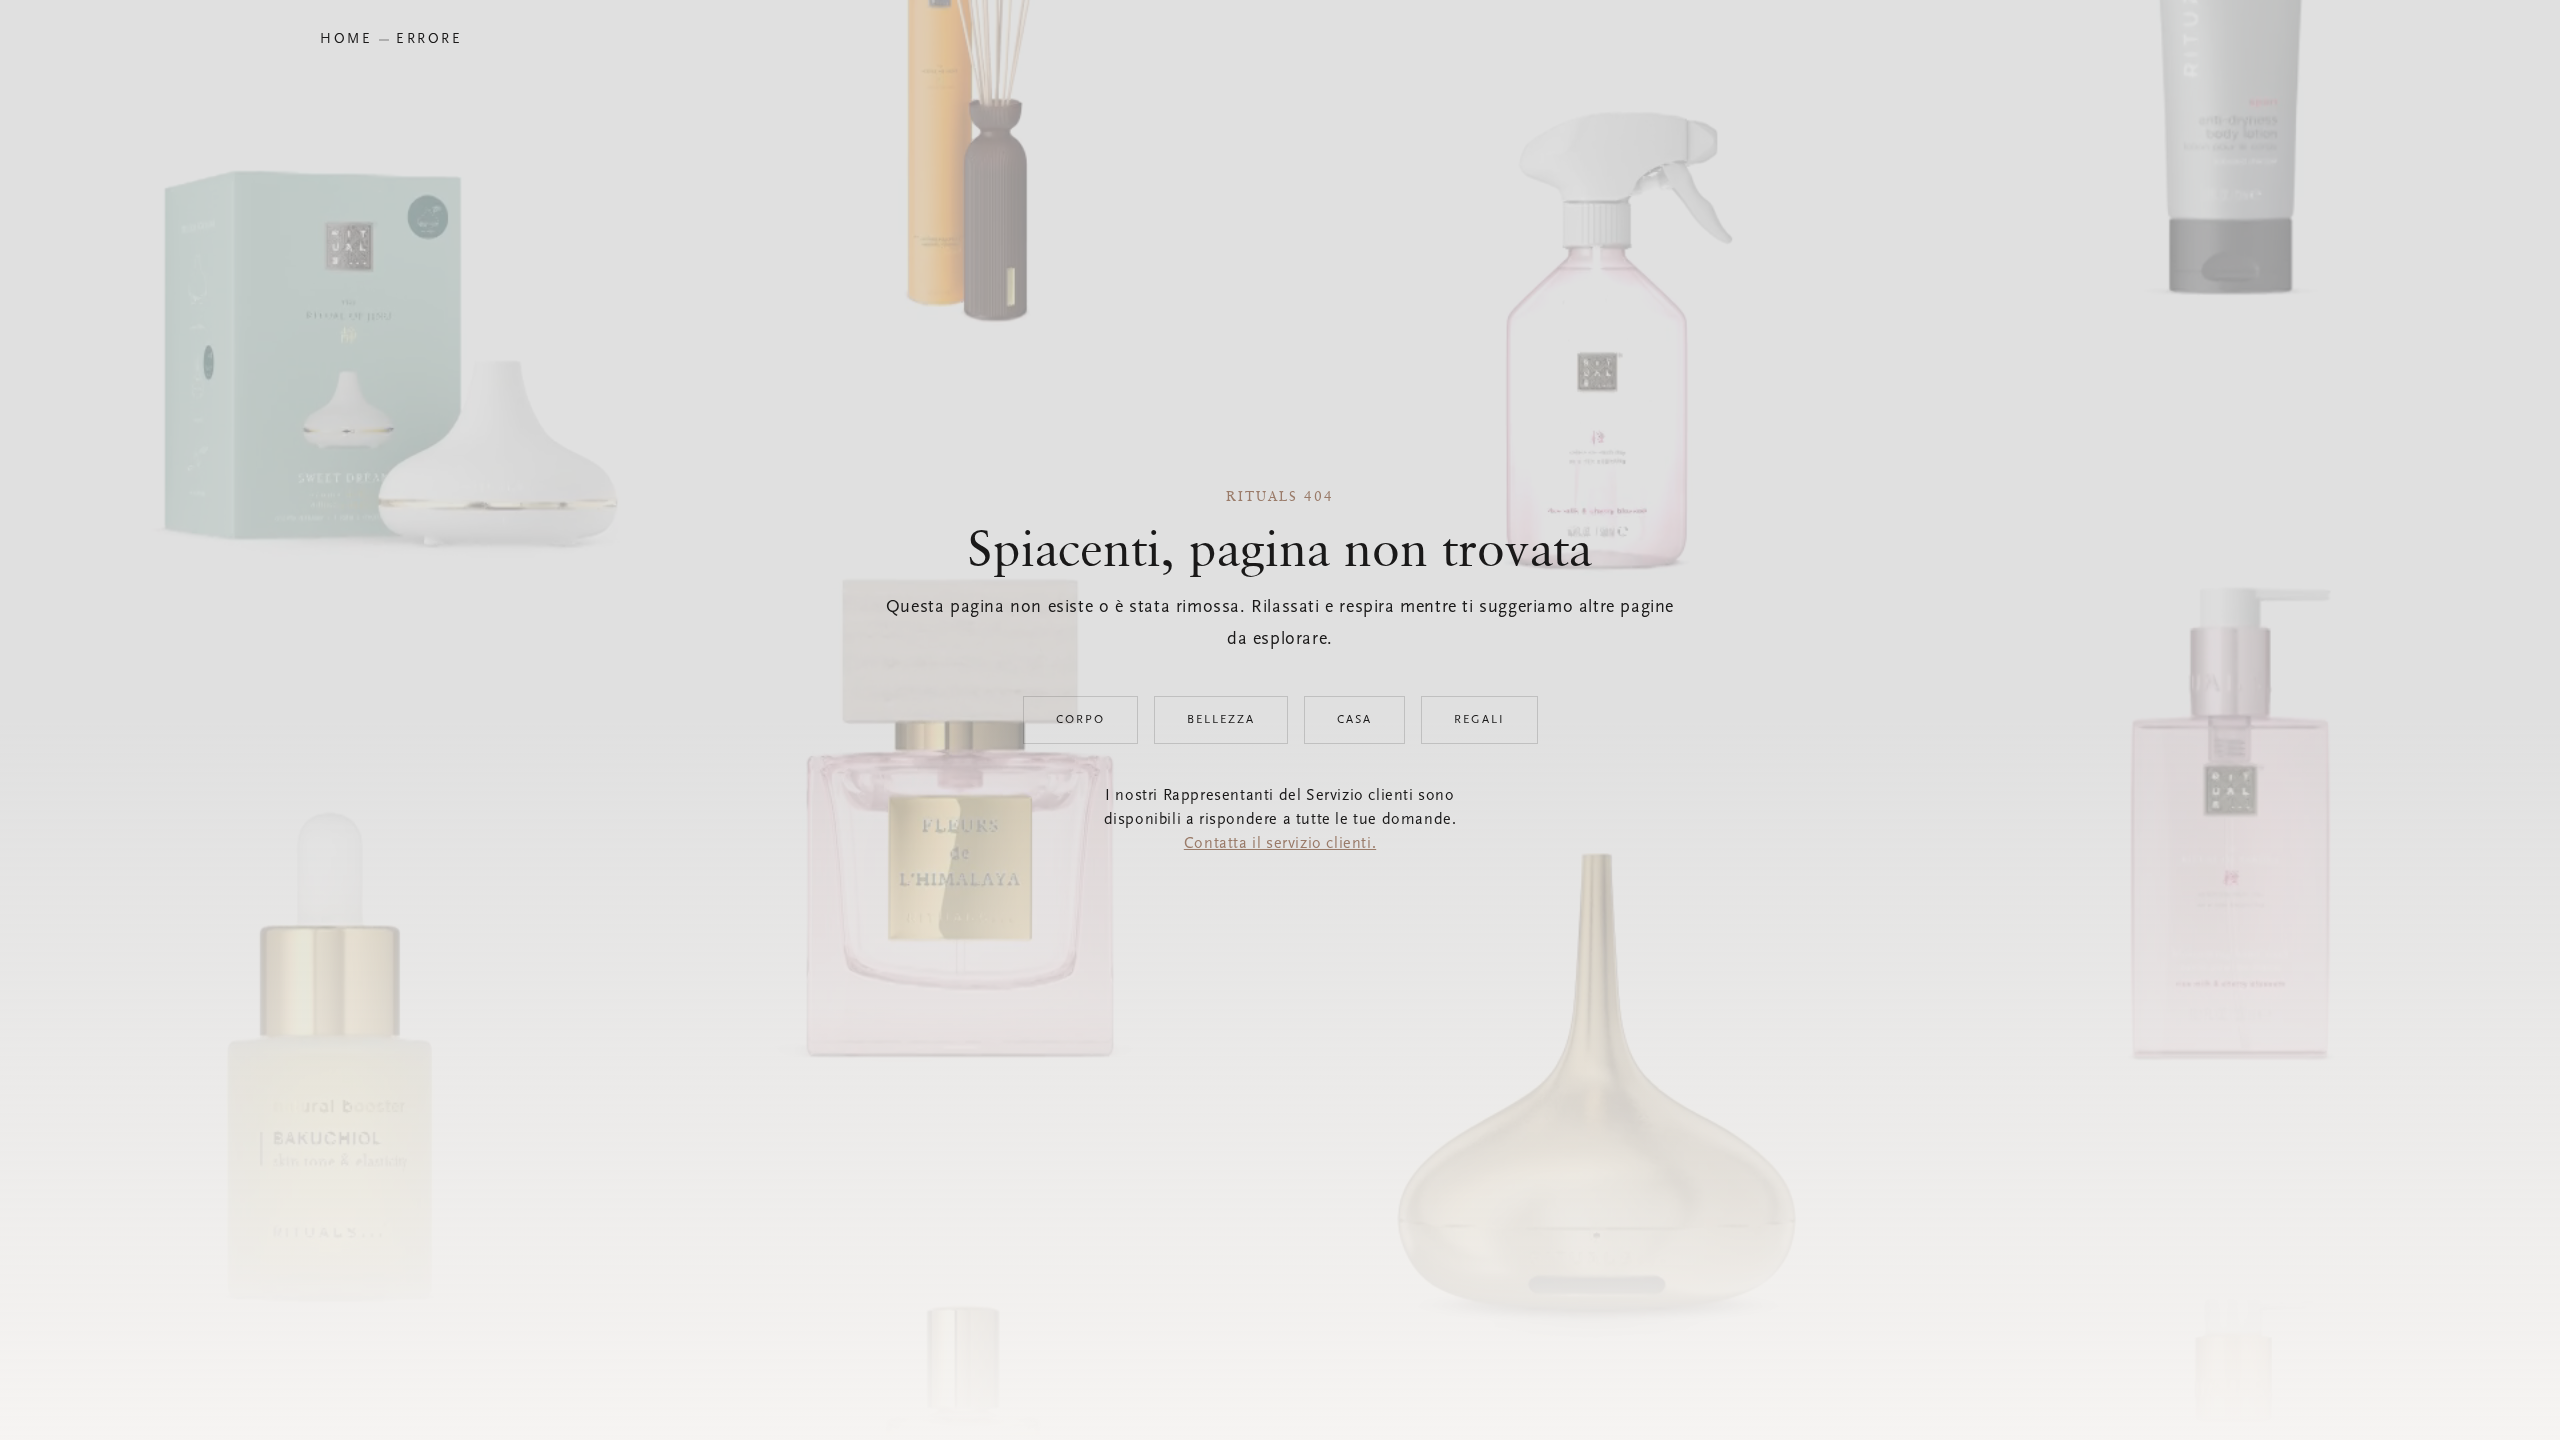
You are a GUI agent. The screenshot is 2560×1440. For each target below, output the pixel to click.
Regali (1479, 720)
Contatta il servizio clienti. (1280, 844)
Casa (1354, 720)
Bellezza (1221, 720)
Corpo (1080, 720)
